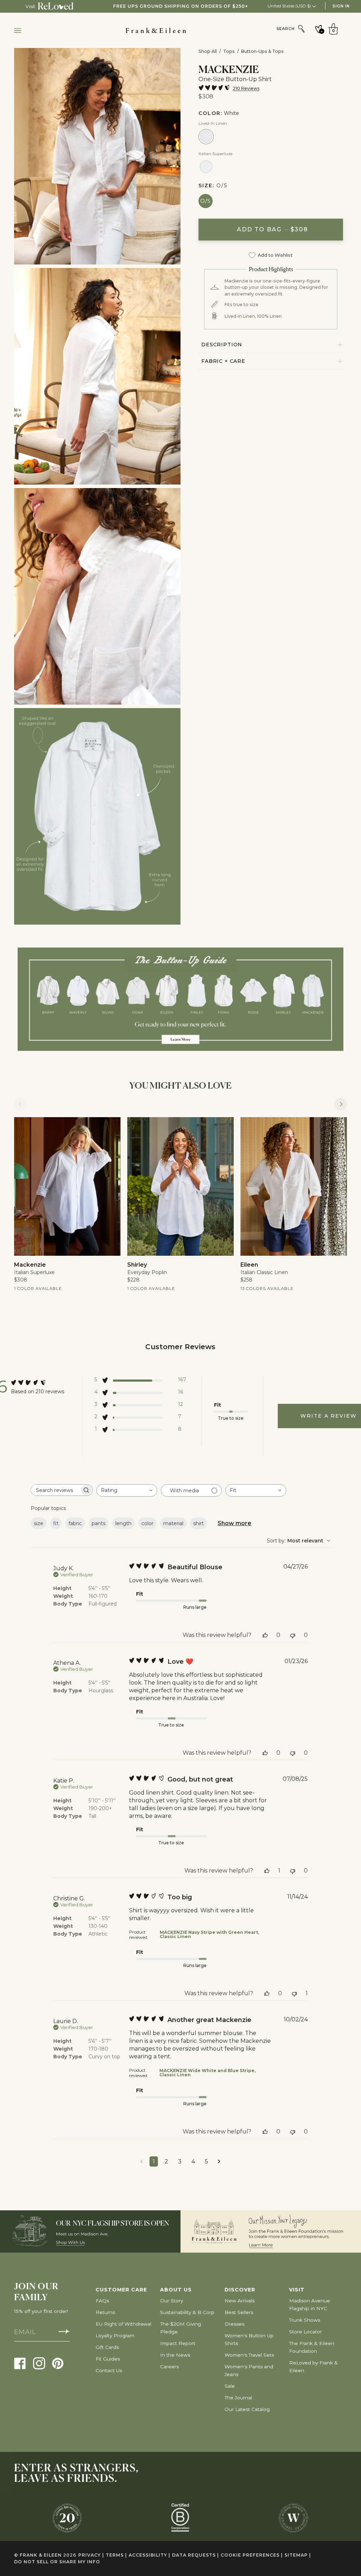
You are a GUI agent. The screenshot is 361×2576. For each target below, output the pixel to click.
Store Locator (305, 2332)
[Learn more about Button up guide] (180, 999)
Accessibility (149, 2555)
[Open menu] (25, 31)
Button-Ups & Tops (262, 51)
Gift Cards (107, 2347)
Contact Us (109, 2370)
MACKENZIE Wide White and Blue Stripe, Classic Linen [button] (207, 2073)
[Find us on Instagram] (39, 2363)
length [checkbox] (123, 1523)
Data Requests (195, 2555)
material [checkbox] (173, 1523)
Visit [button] (297, 2290)
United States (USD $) (290, 6)
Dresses (234, 2324)
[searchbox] (55, 1490)
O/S (206, 201)
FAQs (102, 2301)
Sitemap (298, 2555)
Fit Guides (108, 2359)
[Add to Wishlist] (110, 1128)
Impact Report (178, 2343)
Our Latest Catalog (247, 2409)
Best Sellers (239, 2312)
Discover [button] (240, 2290)
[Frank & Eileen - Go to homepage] (178, 31)
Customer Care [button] (121, 2290)
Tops (229, 51)
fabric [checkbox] (75, 1523)
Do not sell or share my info (57, 2562)
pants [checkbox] (99, 1523)
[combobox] (127, 1490)
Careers (169, 2367)
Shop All (208, 51)
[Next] (341, 1104)
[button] (140, 1381)
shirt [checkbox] (198, 1523)
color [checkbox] (147, 1523)
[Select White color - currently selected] (206, 137)
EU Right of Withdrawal (123, 2324)
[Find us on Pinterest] (58, 2363)
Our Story (172, 2301)
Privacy (91, 2555)
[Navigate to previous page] (142, 2161)
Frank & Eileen (41, 2555)
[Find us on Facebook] (20, 2363)
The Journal (238, 2398)
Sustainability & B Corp (187, 2312)
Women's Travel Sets (249, 2355)
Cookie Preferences (252, 2555)
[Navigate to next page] (219, 2161)
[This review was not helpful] (293, 1635)
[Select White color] (206, 167)
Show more (234, 1523)
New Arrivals (240, 2301)
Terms (116, 2555)
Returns (105, 2312)
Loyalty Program (115, 2336)
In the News (175, 2355)
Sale (230, 2386)
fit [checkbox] (56, 1523)
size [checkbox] (39, 1523)
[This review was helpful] (265, 1635)
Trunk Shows (305, 2320)
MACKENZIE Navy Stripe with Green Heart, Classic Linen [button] (209, 1934)
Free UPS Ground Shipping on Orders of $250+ (181, 6)
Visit (30, 6)
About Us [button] (176, 2290)
